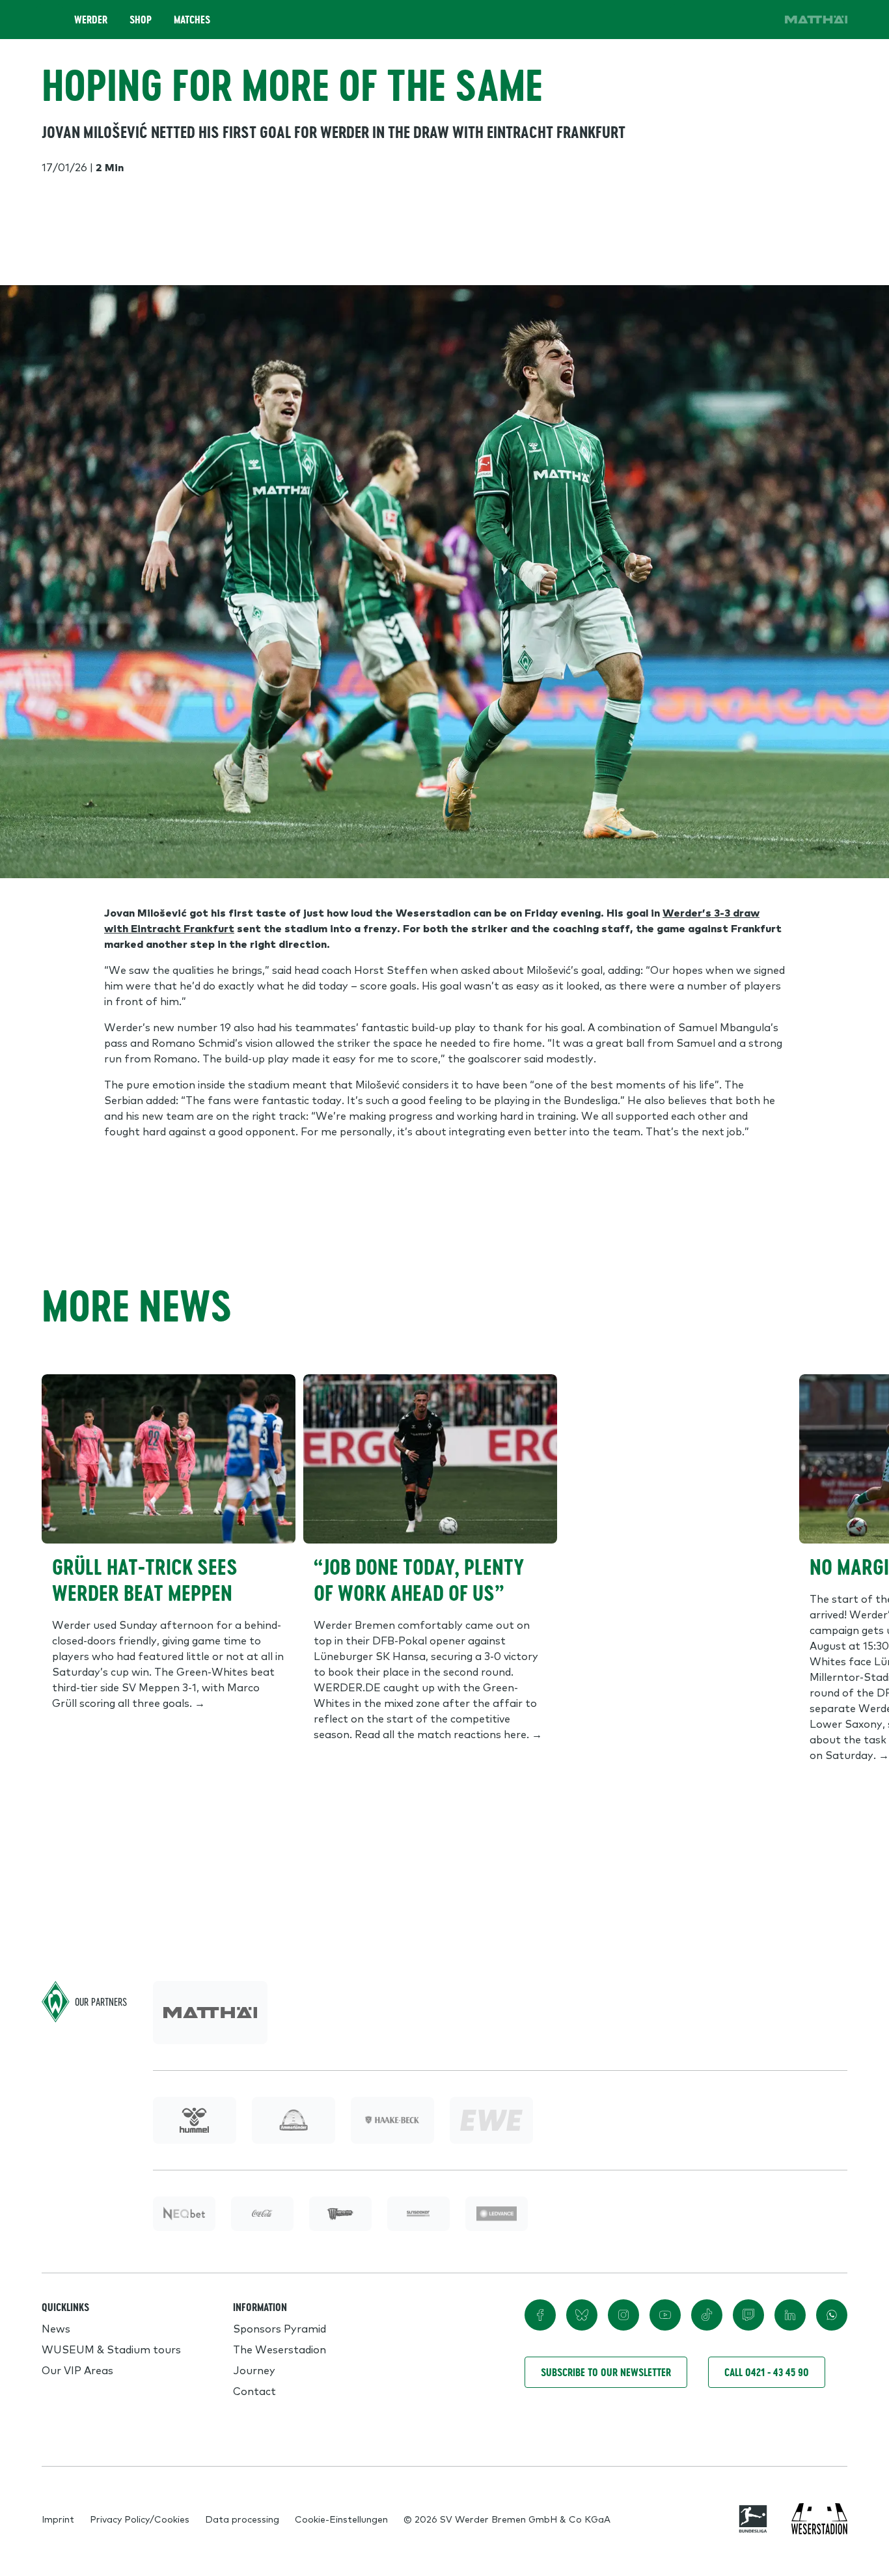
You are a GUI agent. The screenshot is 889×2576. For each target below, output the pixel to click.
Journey (254, 2370)
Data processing (242, 2519)
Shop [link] (141, 20)
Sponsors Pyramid (280, 2328)
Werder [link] (91, 20)
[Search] (686, 20)
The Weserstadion (280, 2349)
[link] (816, 20)
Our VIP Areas (77, 2370)
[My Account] (759, 20)
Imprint (58, 2519)
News (56, 2328)
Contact (254, 2390)
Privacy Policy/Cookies (140, 2519)
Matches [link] (192, 20)
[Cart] (722, 20)
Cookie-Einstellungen (341, 2519)
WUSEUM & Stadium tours (111, 2349)
